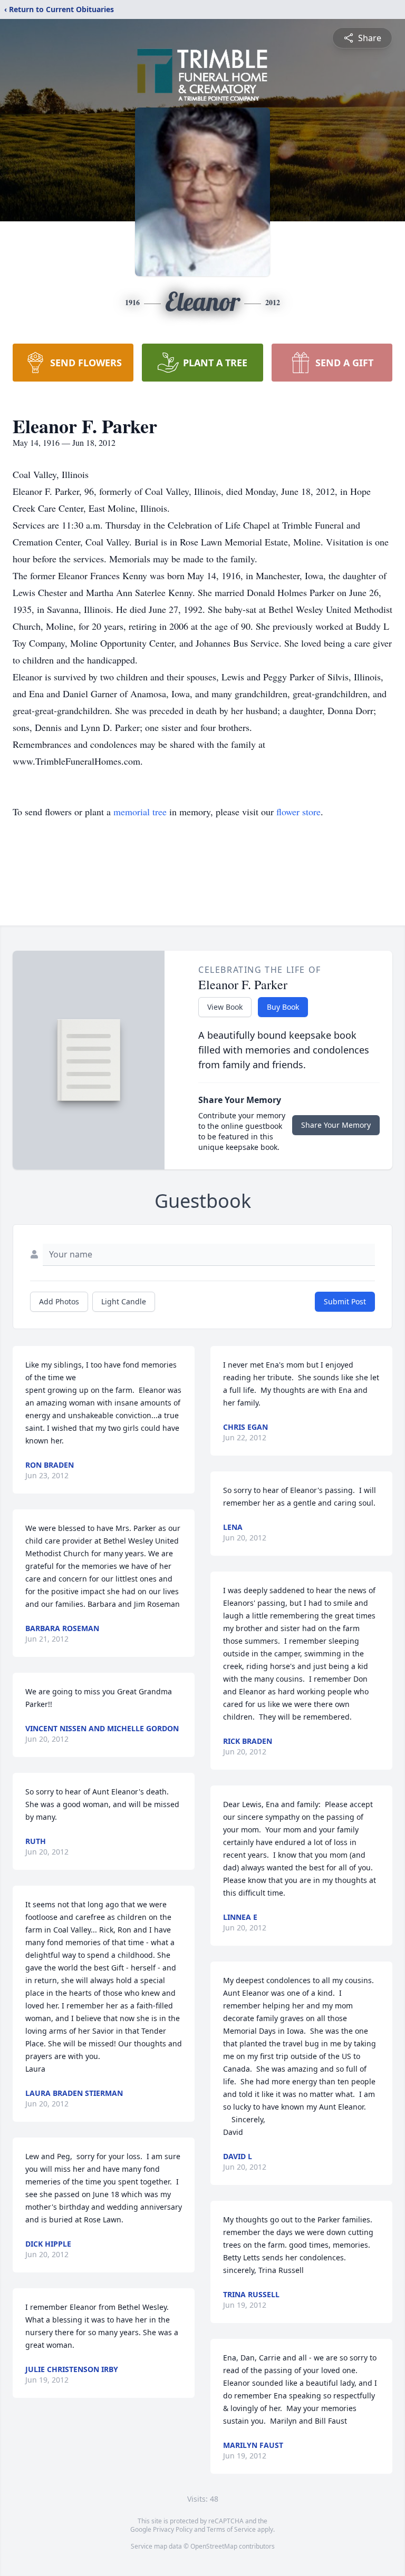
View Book (225, 1007)
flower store (298, 812)
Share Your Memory (336, 1125)
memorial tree (140, 812)
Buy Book (283, 1007)
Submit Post (345, 1301)
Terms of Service (231, 2529)
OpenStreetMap (214, 2546)
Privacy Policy (173, 2529)
